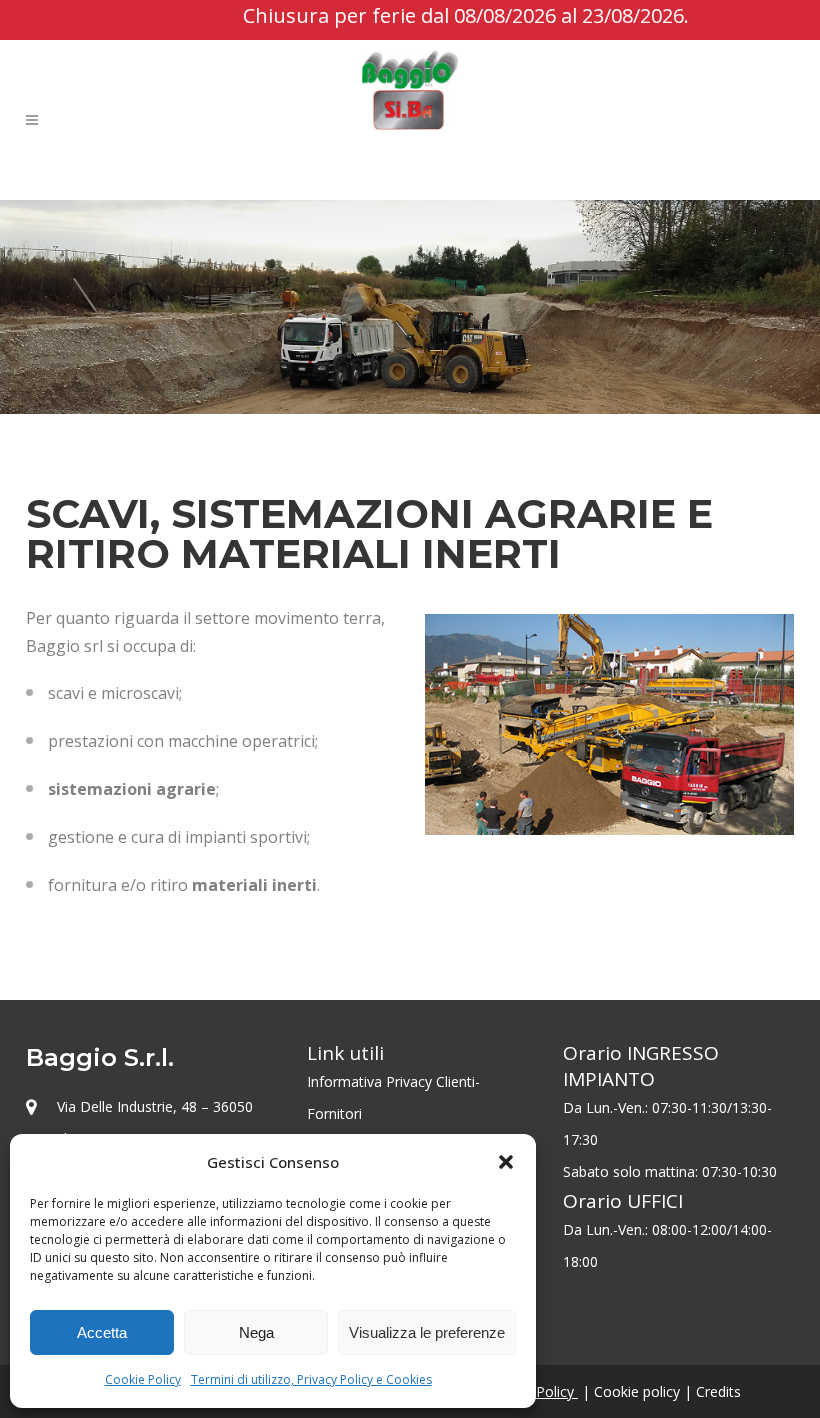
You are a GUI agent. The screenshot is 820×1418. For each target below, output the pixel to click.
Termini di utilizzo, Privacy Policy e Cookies (311, 1379)
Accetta (102, 1332)
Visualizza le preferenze (427, 1332)
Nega (256, 1332)
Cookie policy (637, 1391)
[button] (506, 1162)
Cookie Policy (143, 1379)
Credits (718, 1391)
